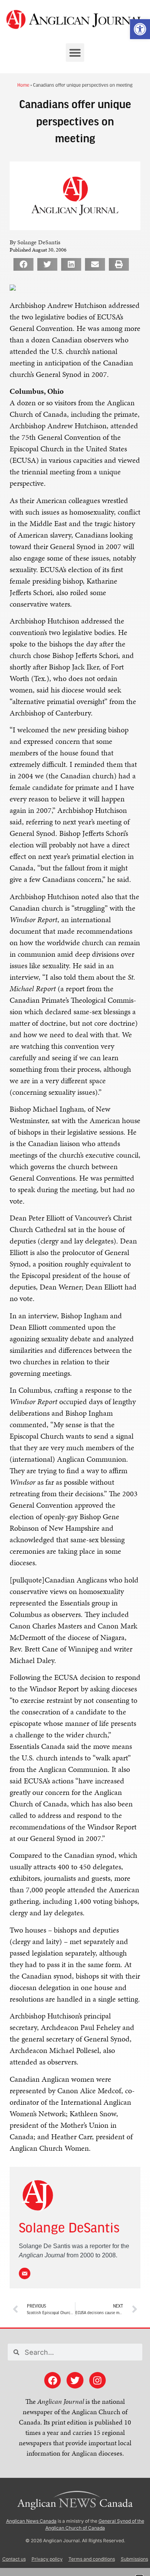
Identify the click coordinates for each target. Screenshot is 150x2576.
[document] (75, 1288)
